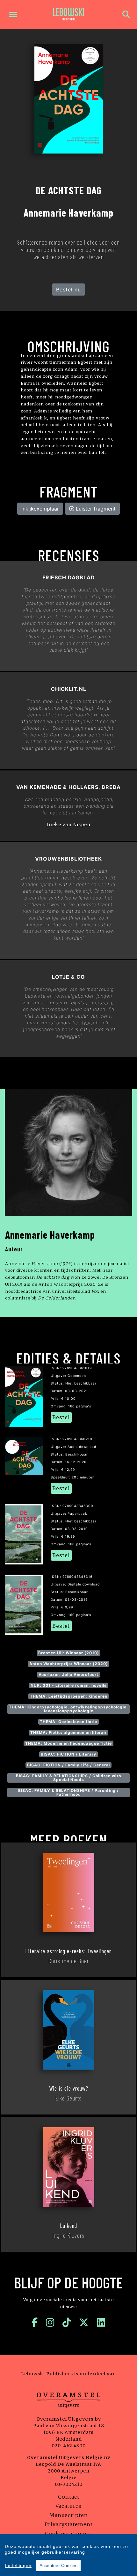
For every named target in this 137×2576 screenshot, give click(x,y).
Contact (69, 2497)
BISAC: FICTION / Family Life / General (68, 1765)
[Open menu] (13, 14)
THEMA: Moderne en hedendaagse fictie (68, 1743)
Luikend (68, 2226)
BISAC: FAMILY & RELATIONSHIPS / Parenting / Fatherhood (68, 1792)
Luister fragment (95, 509)
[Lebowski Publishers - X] (84, 2322)
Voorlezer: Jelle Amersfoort (68, 1674)
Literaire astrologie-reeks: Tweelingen (68, 1951)
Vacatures (68, 2506)
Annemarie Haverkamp (50, 1234)
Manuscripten (69, 2515)
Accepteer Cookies (58, 2565)
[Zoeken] (126, 14)
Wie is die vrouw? (69, 2088)
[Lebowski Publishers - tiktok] (67, 2322)
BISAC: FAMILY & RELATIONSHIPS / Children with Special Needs (68, 1778)
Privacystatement (69, 2524)
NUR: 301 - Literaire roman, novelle (69, 1685)
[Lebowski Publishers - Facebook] (35, 2322)
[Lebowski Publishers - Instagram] (50, 2322)
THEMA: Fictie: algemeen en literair (68, 1732)
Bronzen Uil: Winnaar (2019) (69, 1653)
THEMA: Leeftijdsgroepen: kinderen (69, 1696)
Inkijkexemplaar (40, 509)
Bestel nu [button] (68, 290)
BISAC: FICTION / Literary (68, 1754)
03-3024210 (69, 2484)
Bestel (61, 1417)
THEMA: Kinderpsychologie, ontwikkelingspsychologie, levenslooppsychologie (68, 1709)
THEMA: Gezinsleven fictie (68, 1722)
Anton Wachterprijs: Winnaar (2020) (69, 1664)
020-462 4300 (69, 2446)
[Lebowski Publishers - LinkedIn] (101, 2322)
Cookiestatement (69, 2534)
